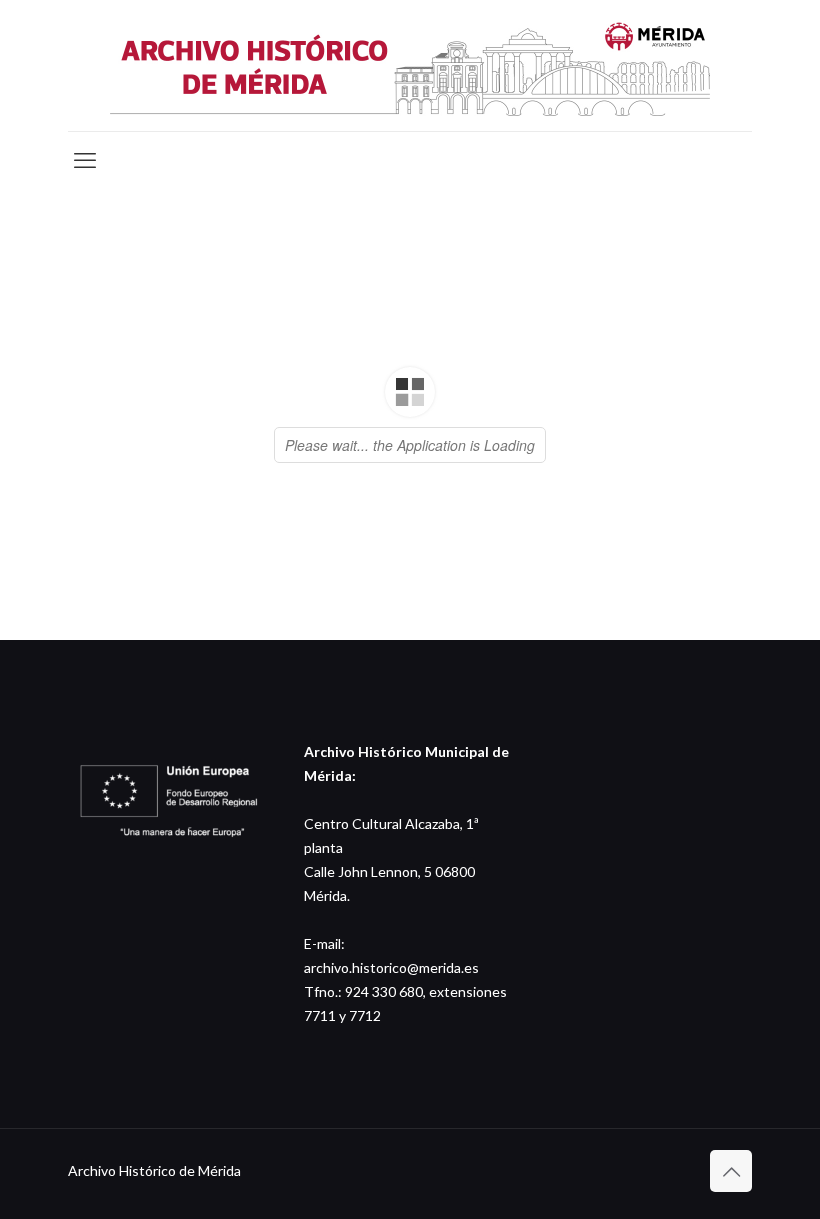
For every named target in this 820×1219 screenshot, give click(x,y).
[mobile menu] (85, 160)
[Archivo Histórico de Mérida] (410, 65)
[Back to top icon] (731, 1171)
